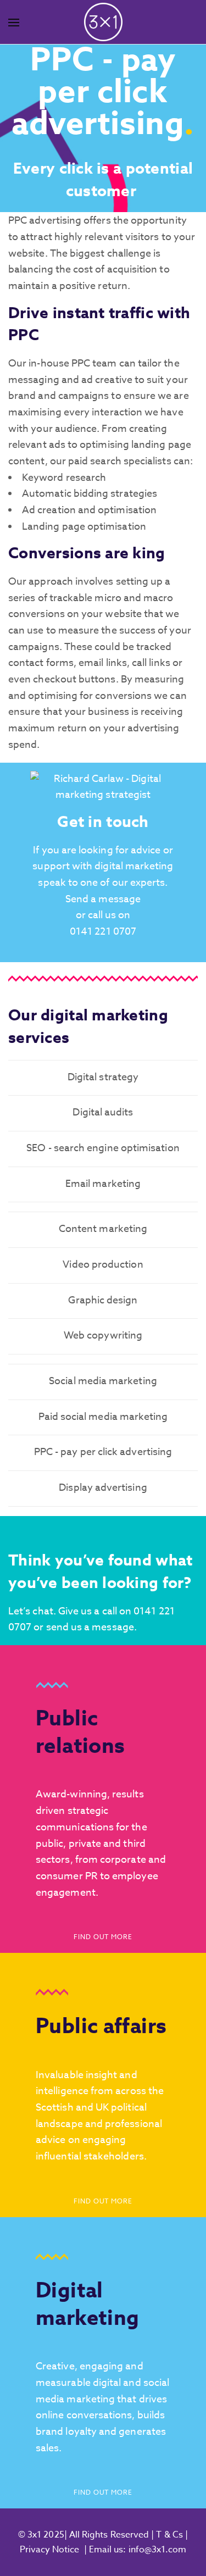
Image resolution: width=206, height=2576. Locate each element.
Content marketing (103, 1229)
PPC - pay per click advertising (103, 1452)
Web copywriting (103, 1336)
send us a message (90, 1627)
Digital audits (103, 1112)
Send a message (103, 899)
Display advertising (103, 1488)
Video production (103, 1265)
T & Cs (168, 2535)
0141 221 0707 (103, 932)
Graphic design (103, 1300)
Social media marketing (103, 1381)
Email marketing (103, 1184)
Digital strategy (103, 1077)
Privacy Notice (50, 2550)
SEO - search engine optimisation (103, 1148)
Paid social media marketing (103, 1417)
